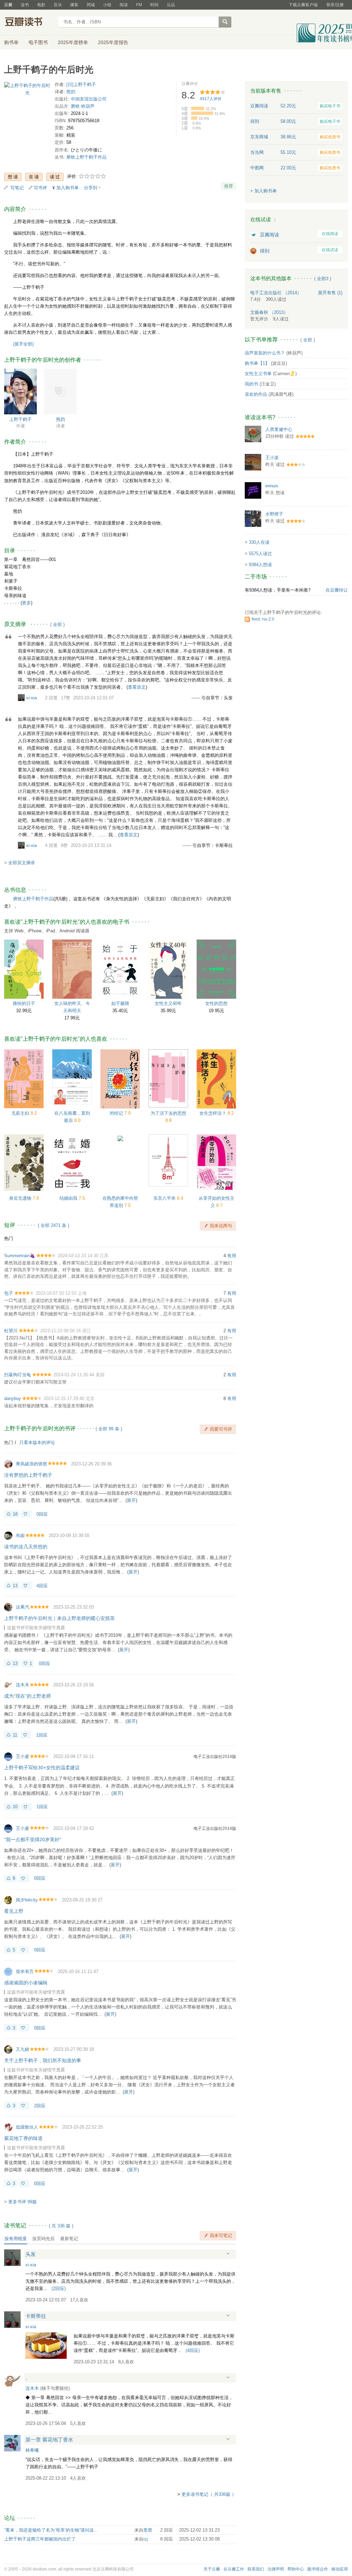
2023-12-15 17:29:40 (64, 1398)
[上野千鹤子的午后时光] (27, 91)
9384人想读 (260, 565)
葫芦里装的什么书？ (265, 353)
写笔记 (17, 188)
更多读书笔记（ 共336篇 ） (209, 2494)
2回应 (40, 2106)
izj (146, 2539)
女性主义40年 (168, 1003)
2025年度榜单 (73, 42)
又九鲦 (23, 2049)
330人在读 (259, 542)
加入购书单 (68, 188)
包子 (9, 1293)
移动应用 (340, 2569)
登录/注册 (335, 5)
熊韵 (71, 92)
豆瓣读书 (29, 23)
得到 (265, 251)
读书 (25, 5)
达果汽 (23, 1607)
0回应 (42, 1514)
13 (15, 1586)
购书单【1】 (257, 363)
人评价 (211, 99)
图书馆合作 (318, 2569)
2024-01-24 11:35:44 (74, 1375)
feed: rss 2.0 (263, 619)
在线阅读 (330, 234)
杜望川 (11, 1331)
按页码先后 (43, 2239)
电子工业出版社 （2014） (276, 293)
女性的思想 (216, 1003)
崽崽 (148, 2530)
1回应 (42, 1735)
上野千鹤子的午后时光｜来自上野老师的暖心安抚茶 (59, 1618)
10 (15, 1807)
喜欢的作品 (256, 394)
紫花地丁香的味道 (23, 2138)
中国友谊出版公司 (89, 99)
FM (139, 5)
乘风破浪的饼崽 (31, 1464)
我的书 (251, 384)
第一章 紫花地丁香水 (49, 2440)
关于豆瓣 (212, 2569)
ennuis (272, 486)
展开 (131, 1500)
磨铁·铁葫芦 (83, 106)
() (59, 2288)
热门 (9, 1238)
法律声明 (276, 2569)
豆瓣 (8, 5)
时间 (154, 5)
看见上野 (14, 1911)
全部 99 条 (109, 1429)
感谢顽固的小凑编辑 (26, 1983)
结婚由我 (69, 1198)
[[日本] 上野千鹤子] (20, 391)
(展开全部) (23, 344)
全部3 (323, 279)
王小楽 (272, 458)
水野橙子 (274, 514)
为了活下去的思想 (168, 1113)
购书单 (11, 42)
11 (15, 1735)
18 (15, 1514)
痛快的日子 (24, 1003)
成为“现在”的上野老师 (27, 1696)
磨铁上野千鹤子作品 (86, 157)
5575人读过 (260, 554)
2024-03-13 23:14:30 (78, 1256)
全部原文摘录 (22, 863)
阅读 (124, 5)
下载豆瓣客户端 (303, 5)
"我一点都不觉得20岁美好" (33, 1840)
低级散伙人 (27, 2127)
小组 (107, 5)
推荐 (229, 186)
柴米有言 (25, 1971)
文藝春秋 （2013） (269, 312)
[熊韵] (60, 391)
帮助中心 (296, 2569)
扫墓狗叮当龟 (18, 1375)
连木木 (23, 1685)
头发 (31, 2254)
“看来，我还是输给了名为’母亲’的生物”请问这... (51, 2530)
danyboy (13, 1398)
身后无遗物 (21, 1198)
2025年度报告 (113, 42)
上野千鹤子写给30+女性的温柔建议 (42, 1768)
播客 (74, 5)
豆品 (171, 5)
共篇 (61, 2226)
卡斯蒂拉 (36, 2316)
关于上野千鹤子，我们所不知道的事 (43, 2060)
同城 (91, 5)
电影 (41, 5)
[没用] (26, 1514)
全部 (57, 624)
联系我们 (256, 2569)
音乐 (58, 5)
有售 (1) (330, 293)
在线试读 (330, 250)
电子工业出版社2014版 (215, 1757)
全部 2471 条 (53, 1225)
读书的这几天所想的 (26, 1547)
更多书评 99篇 (23, 2202)
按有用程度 (16, 2239)
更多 (26, 603)
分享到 (91, 188)
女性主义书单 (258, 374)
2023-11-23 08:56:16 (60, 1331)
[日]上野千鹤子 (81, 84)
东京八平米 (165, 1198)
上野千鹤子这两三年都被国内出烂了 (40, 2539)
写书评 (40, 188)
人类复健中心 (279, 429)
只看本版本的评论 (37, 1443)
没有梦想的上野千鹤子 (28, 1475)
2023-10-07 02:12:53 (56, 1293)
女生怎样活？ (213, 1113)
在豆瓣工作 (234, 2569)
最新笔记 (69, 2239)
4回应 (42, 1586)
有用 (232, 1256)
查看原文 (137, 687)
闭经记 (117, 1113)
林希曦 (32, 2450)
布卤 (20, 1535)
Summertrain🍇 (20, 1256)
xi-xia (31, 698)
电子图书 (38, 42)
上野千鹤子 (20, 419)
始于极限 (120, 1003)
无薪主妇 (21, 1113)
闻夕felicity (27, 1900)
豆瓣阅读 (269, 235)
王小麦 (23, 1756)
